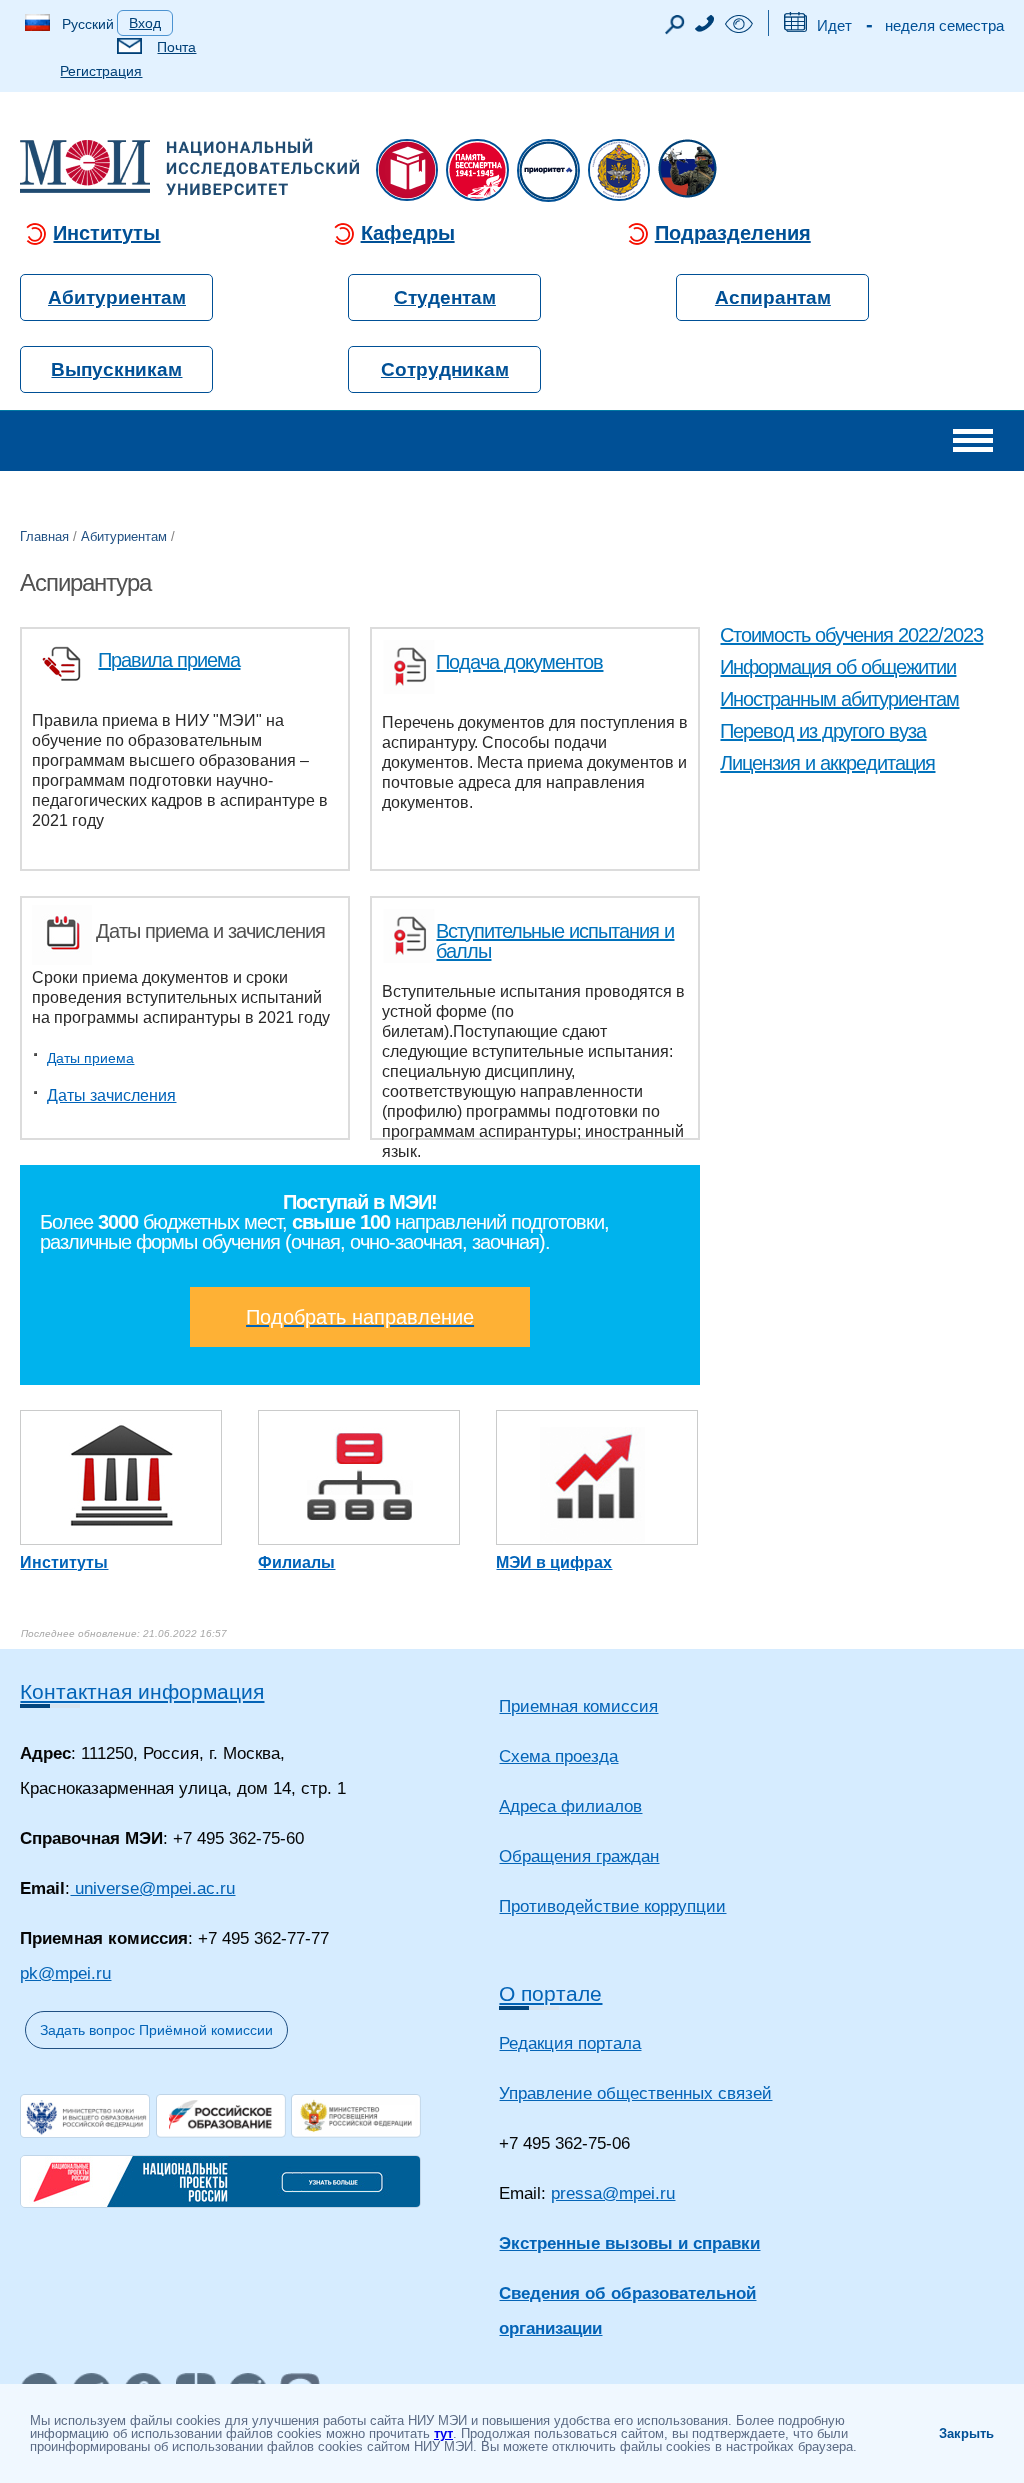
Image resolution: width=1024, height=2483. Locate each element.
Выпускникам (116, 369)
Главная (44, 536)
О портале (550, 1993)
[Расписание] (795, 26)
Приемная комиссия (578, 1706)
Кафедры (408, 233)
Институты (106, 233)
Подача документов (519, 662)
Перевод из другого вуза (823, 731)
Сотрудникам (445, 369)
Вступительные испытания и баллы (555, 941)
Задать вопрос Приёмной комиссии (156, 2030)
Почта (176, 47)
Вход (145, 23)
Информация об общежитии (838, 667)
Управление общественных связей (635, 2093)
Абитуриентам (117, 297)
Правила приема (169, 660)
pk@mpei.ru (65, 1973)
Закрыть (966, 2433)
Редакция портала (570, 2043)
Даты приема (90, 1058)
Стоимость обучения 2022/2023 (851, 635)
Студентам (445, 297)
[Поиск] (675, 29)
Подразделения (733, 233)
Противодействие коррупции (612, 1906)
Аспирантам (773, 297)
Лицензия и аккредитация (827, 763)
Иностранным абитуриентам (839, 699)
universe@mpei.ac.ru (152, 1888)
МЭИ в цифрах (554, 1562)
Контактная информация (142, 1691)
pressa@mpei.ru (613, 2193)
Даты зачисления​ (111, 1095)
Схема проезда (558, 1756)
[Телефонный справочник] (705, 26)
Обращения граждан (579, 1856)
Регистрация (101, 71)
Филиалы (296, 1562)
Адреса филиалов (570, 1806)
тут (443, 2433)
